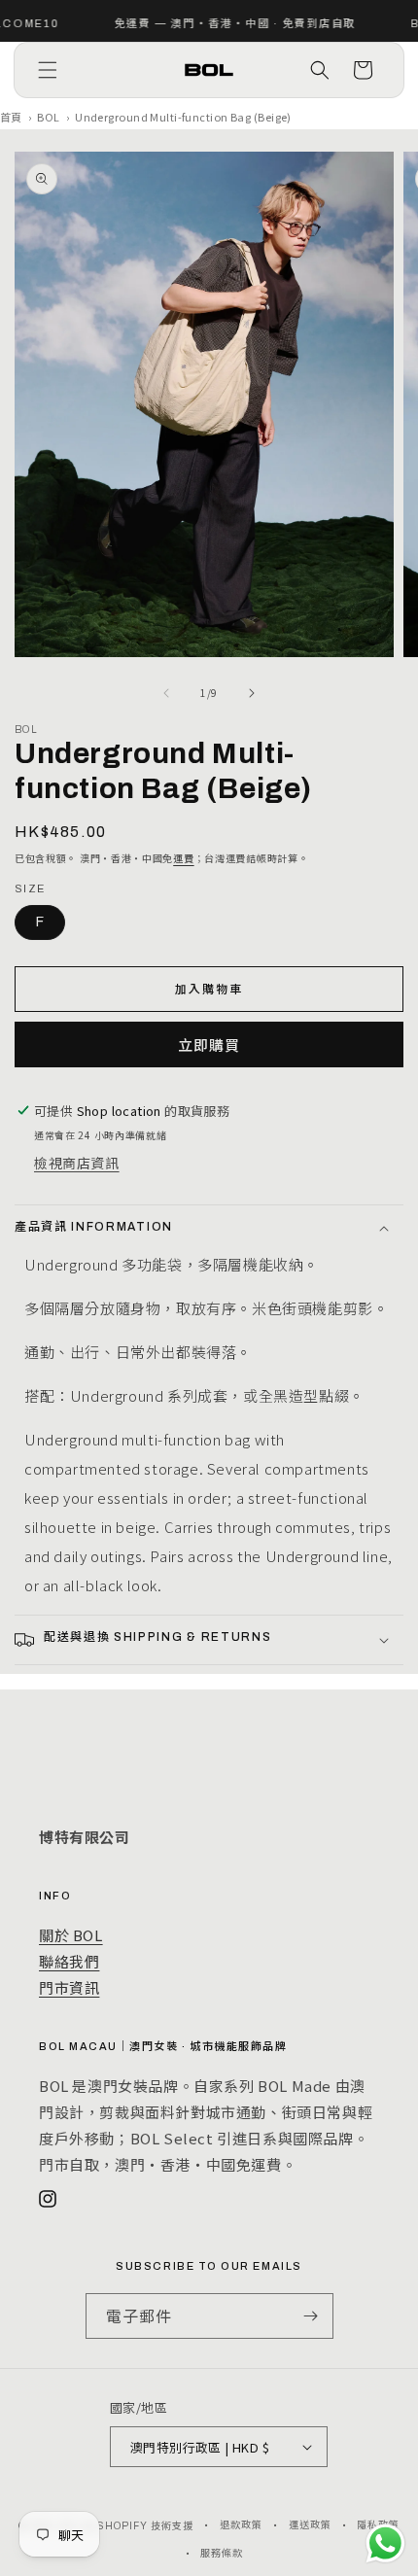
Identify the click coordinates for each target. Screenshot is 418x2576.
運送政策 (310, 2525)
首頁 (11, 117)
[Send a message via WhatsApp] (385, 2543)
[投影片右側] (252, 693)
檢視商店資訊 (77, 1163)
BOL (48, 117)
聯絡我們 (69, 1961)
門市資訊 (69, 1987)
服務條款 (222, 2553)
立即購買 (209, 1044)
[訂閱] (311, 2316)
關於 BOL (71, 1935)
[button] (48, 70)
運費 (183, 858)
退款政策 (241, 2525)
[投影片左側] (166, 693)
